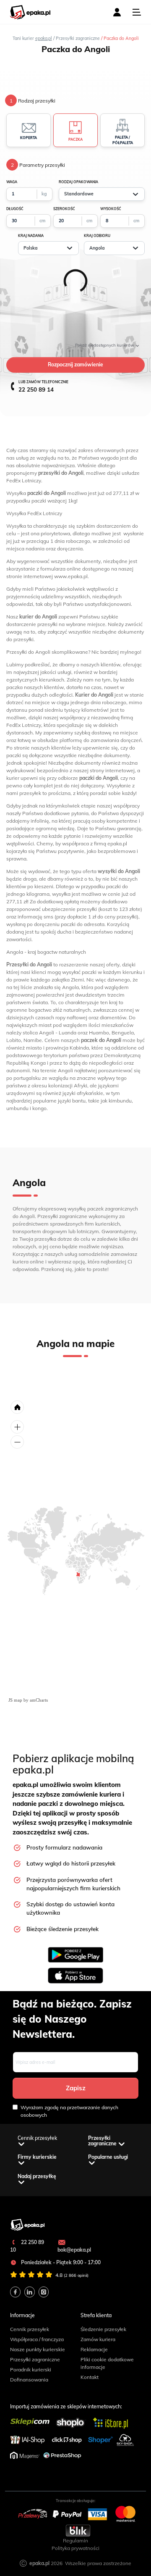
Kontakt (90, 2377)
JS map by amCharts (28, 1700)
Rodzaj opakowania (78, 182)
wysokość (111, 209)
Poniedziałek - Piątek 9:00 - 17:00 (60, 2262)
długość (15, 209)
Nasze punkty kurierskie (38, 2349)
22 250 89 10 (27, 2246)
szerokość (64, 209)
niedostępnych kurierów (105, 345)
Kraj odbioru (97, 236)
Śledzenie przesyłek (103, 2329)
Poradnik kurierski (31, 2369)
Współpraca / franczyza (37, 2339)
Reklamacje (94, 2349)
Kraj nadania (31, 236)
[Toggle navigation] (137, 12)
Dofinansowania (29, 2380)
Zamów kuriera (98, 2339)
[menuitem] (78, 1574)
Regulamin (75, 2540)
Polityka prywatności (75, 2548)
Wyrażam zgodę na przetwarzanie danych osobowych (69, 2111)
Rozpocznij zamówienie (75, 364)
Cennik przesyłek (30, 2329)
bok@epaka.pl (74, 2250)
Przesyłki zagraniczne (35, 2359)
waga (12, 182)
